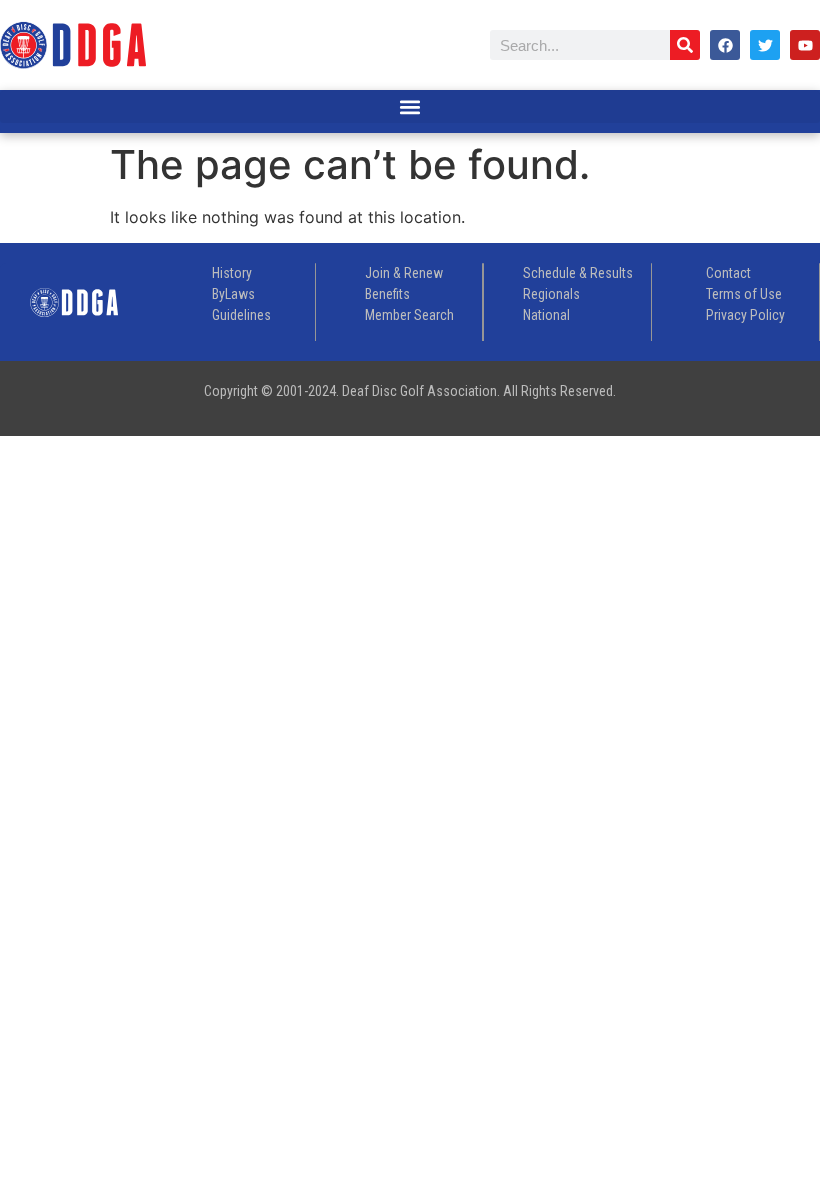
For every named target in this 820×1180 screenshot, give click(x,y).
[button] (410, 106)
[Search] (685, 45)
